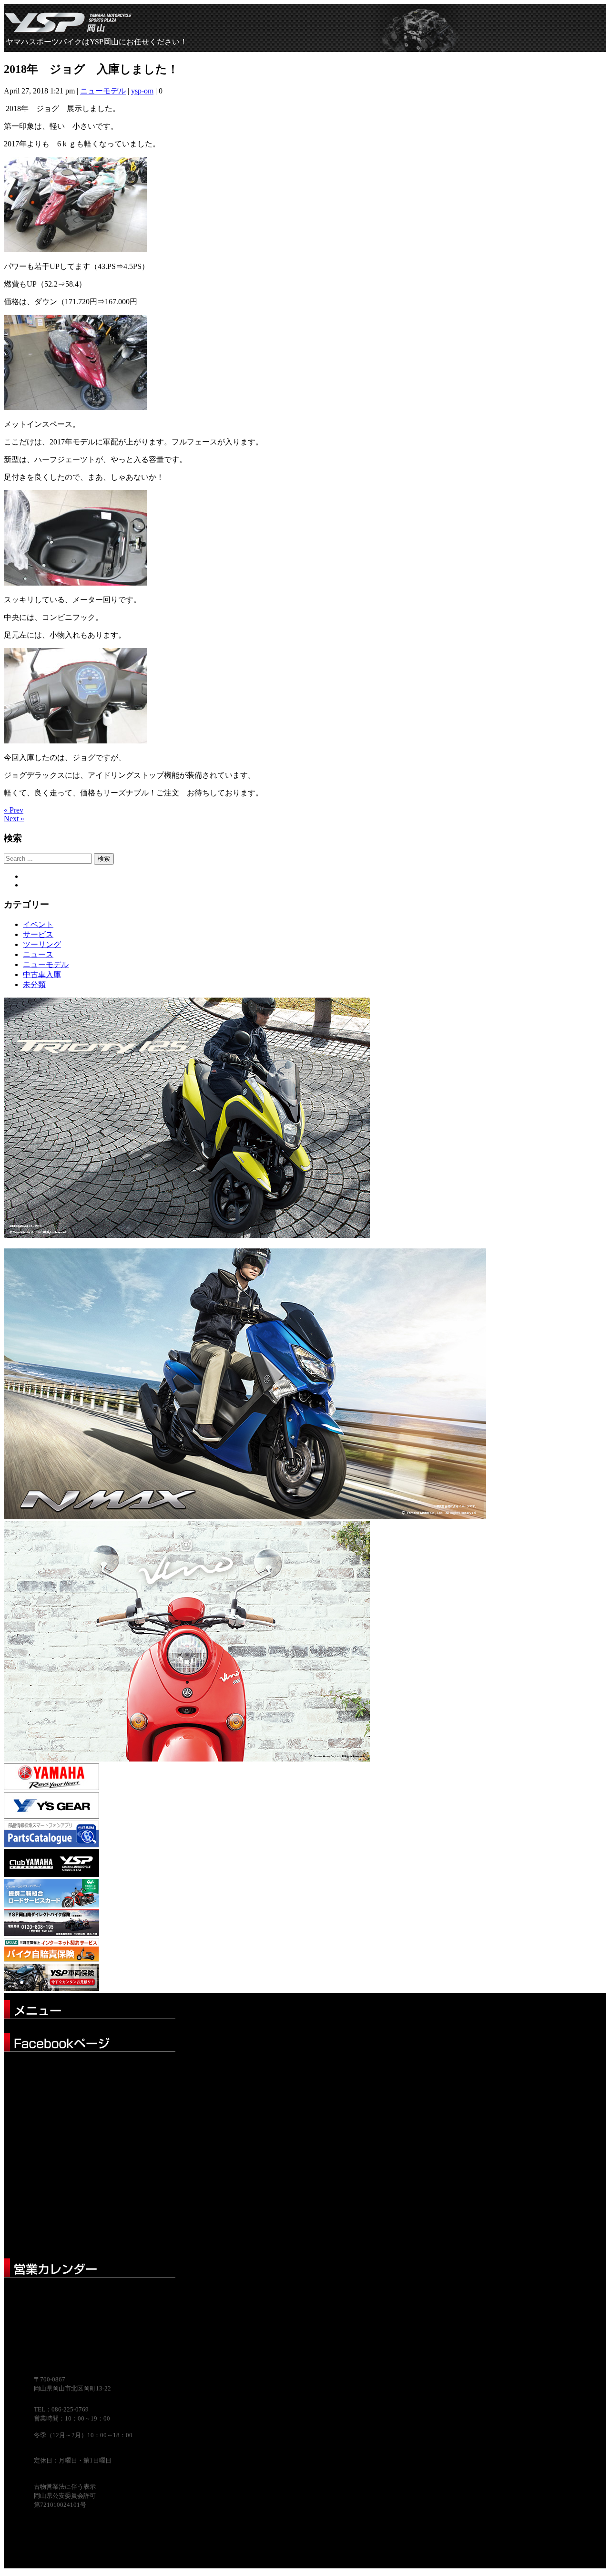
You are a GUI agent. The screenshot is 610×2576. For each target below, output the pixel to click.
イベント (38, 924)
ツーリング (42, 944)
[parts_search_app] (51, 1845)
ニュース (38, 954)
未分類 (34, 984)
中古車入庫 (42, 974)
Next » (14, 819)
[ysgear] (51, 1816)
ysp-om (142, 91)
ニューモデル (103, 91)
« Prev (14, 810)
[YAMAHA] (51, 1788)
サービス (38, 934)
